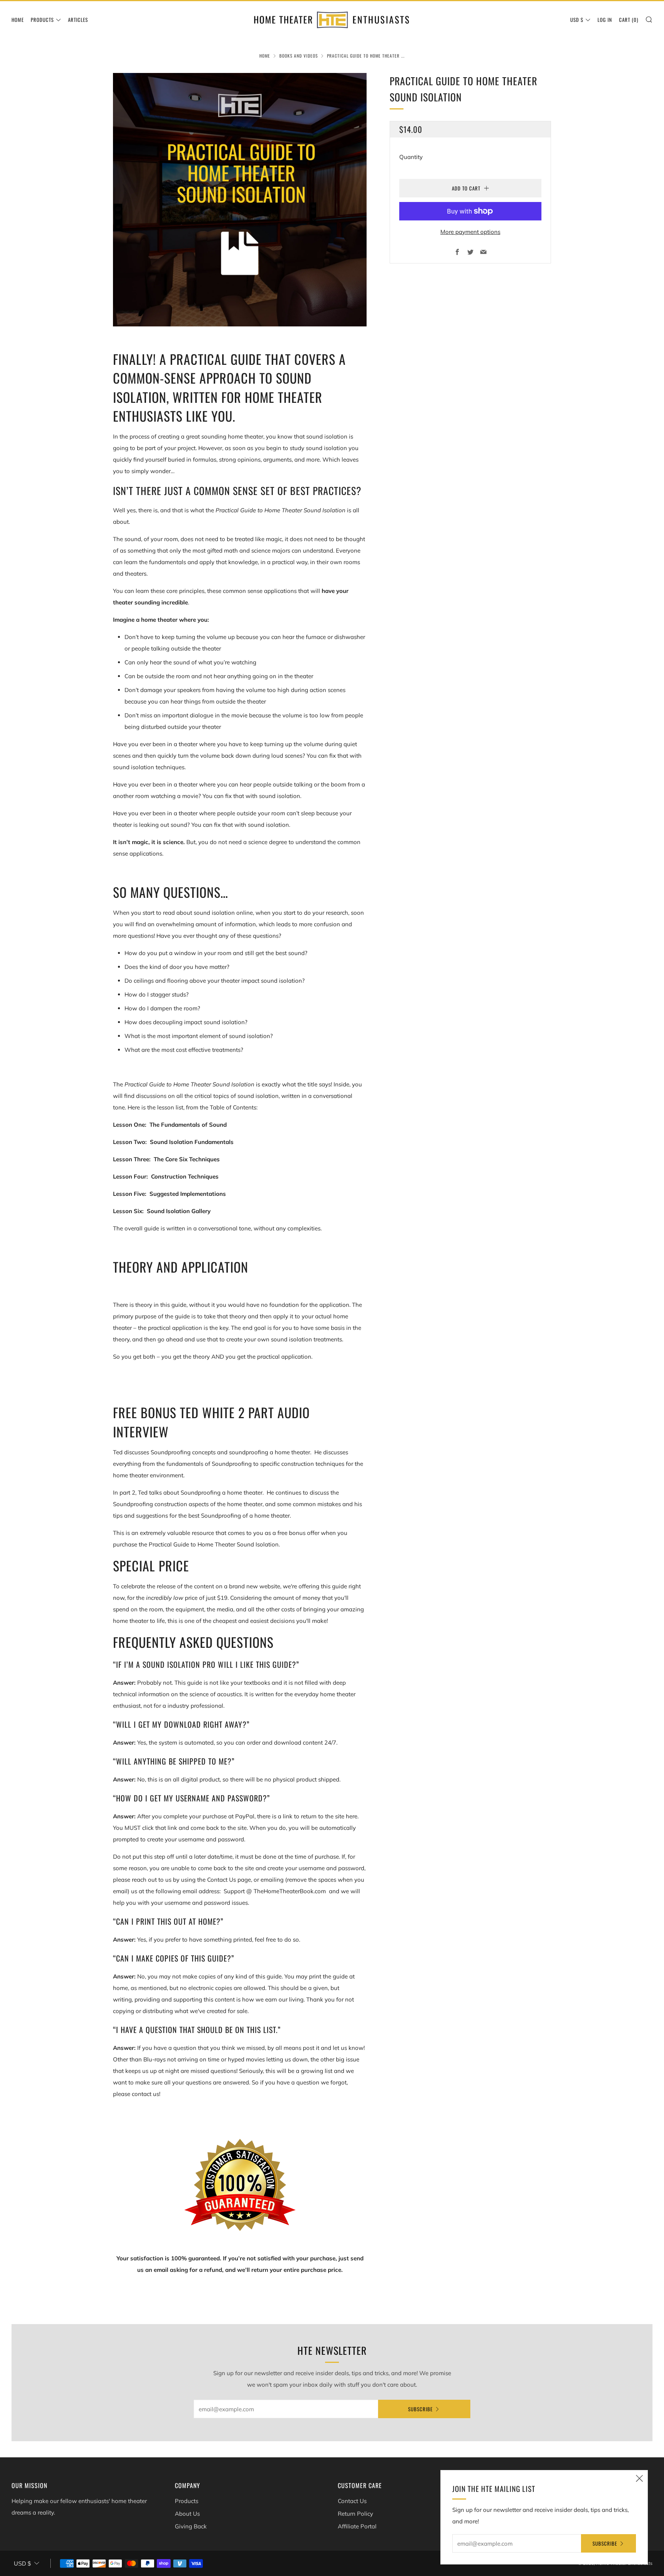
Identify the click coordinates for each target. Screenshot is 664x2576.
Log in (605, 20)
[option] (240, 200)
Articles (78, 20)
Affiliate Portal (357, 2526)
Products (42, 20)
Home (18, 20)
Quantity (411, 157)
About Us (187, 2514)
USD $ (577, 20)
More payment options (470, 232)
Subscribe (420, 2409)
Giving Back (191, 2526)
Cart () (629, 20)
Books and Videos (299, 56)
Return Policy (355, 2514)
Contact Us (352, 2501)
